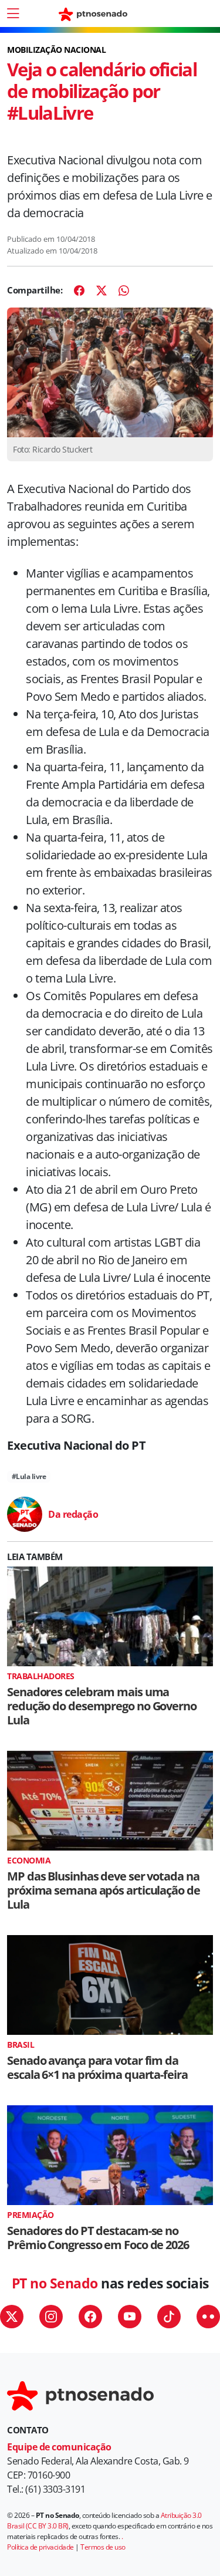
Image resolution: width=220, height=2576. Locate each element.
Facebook (90, 2317)
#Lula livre (29, 1476)
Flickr (208, 2317)
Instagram (51, 2317)
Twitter (12, 2317)
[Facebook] (79, 291)
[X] (101, 291)
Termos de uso (103, 2547)
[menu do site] (13, 13)
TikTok (169, 2317)
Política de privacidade (40, 2547)
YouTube (130, 2317)
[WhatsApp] (124, 291)
